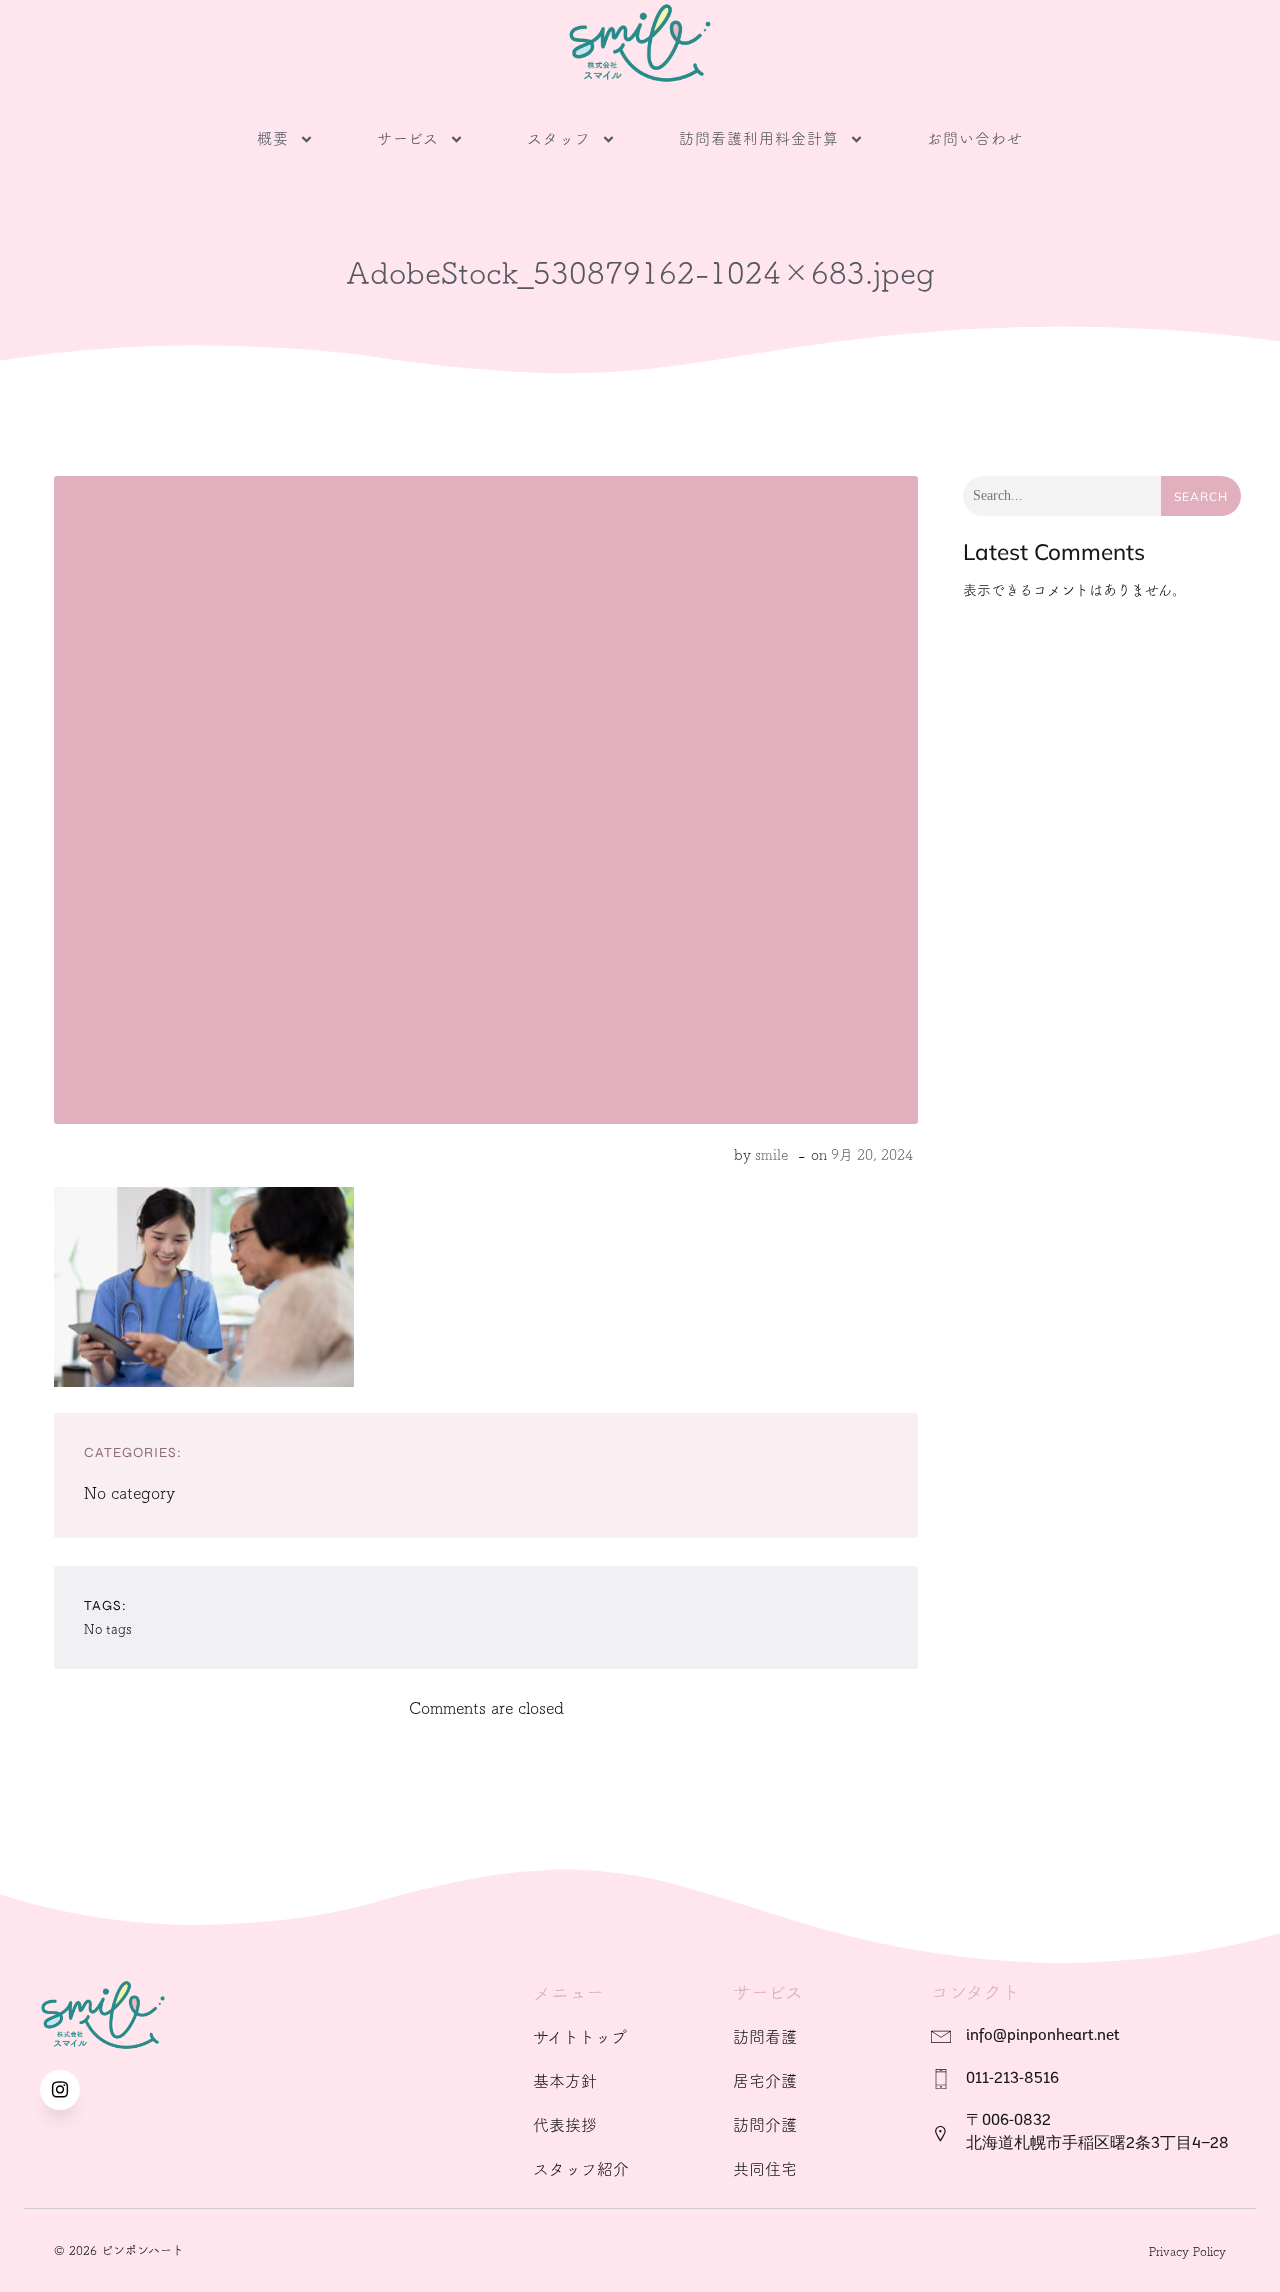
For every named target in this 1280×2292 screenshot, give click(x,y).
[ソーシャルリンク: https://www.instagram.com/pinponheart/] (70, 2090)
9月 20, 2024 (872, 1155)
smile (771, 1155)
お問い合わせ (975, 138)
